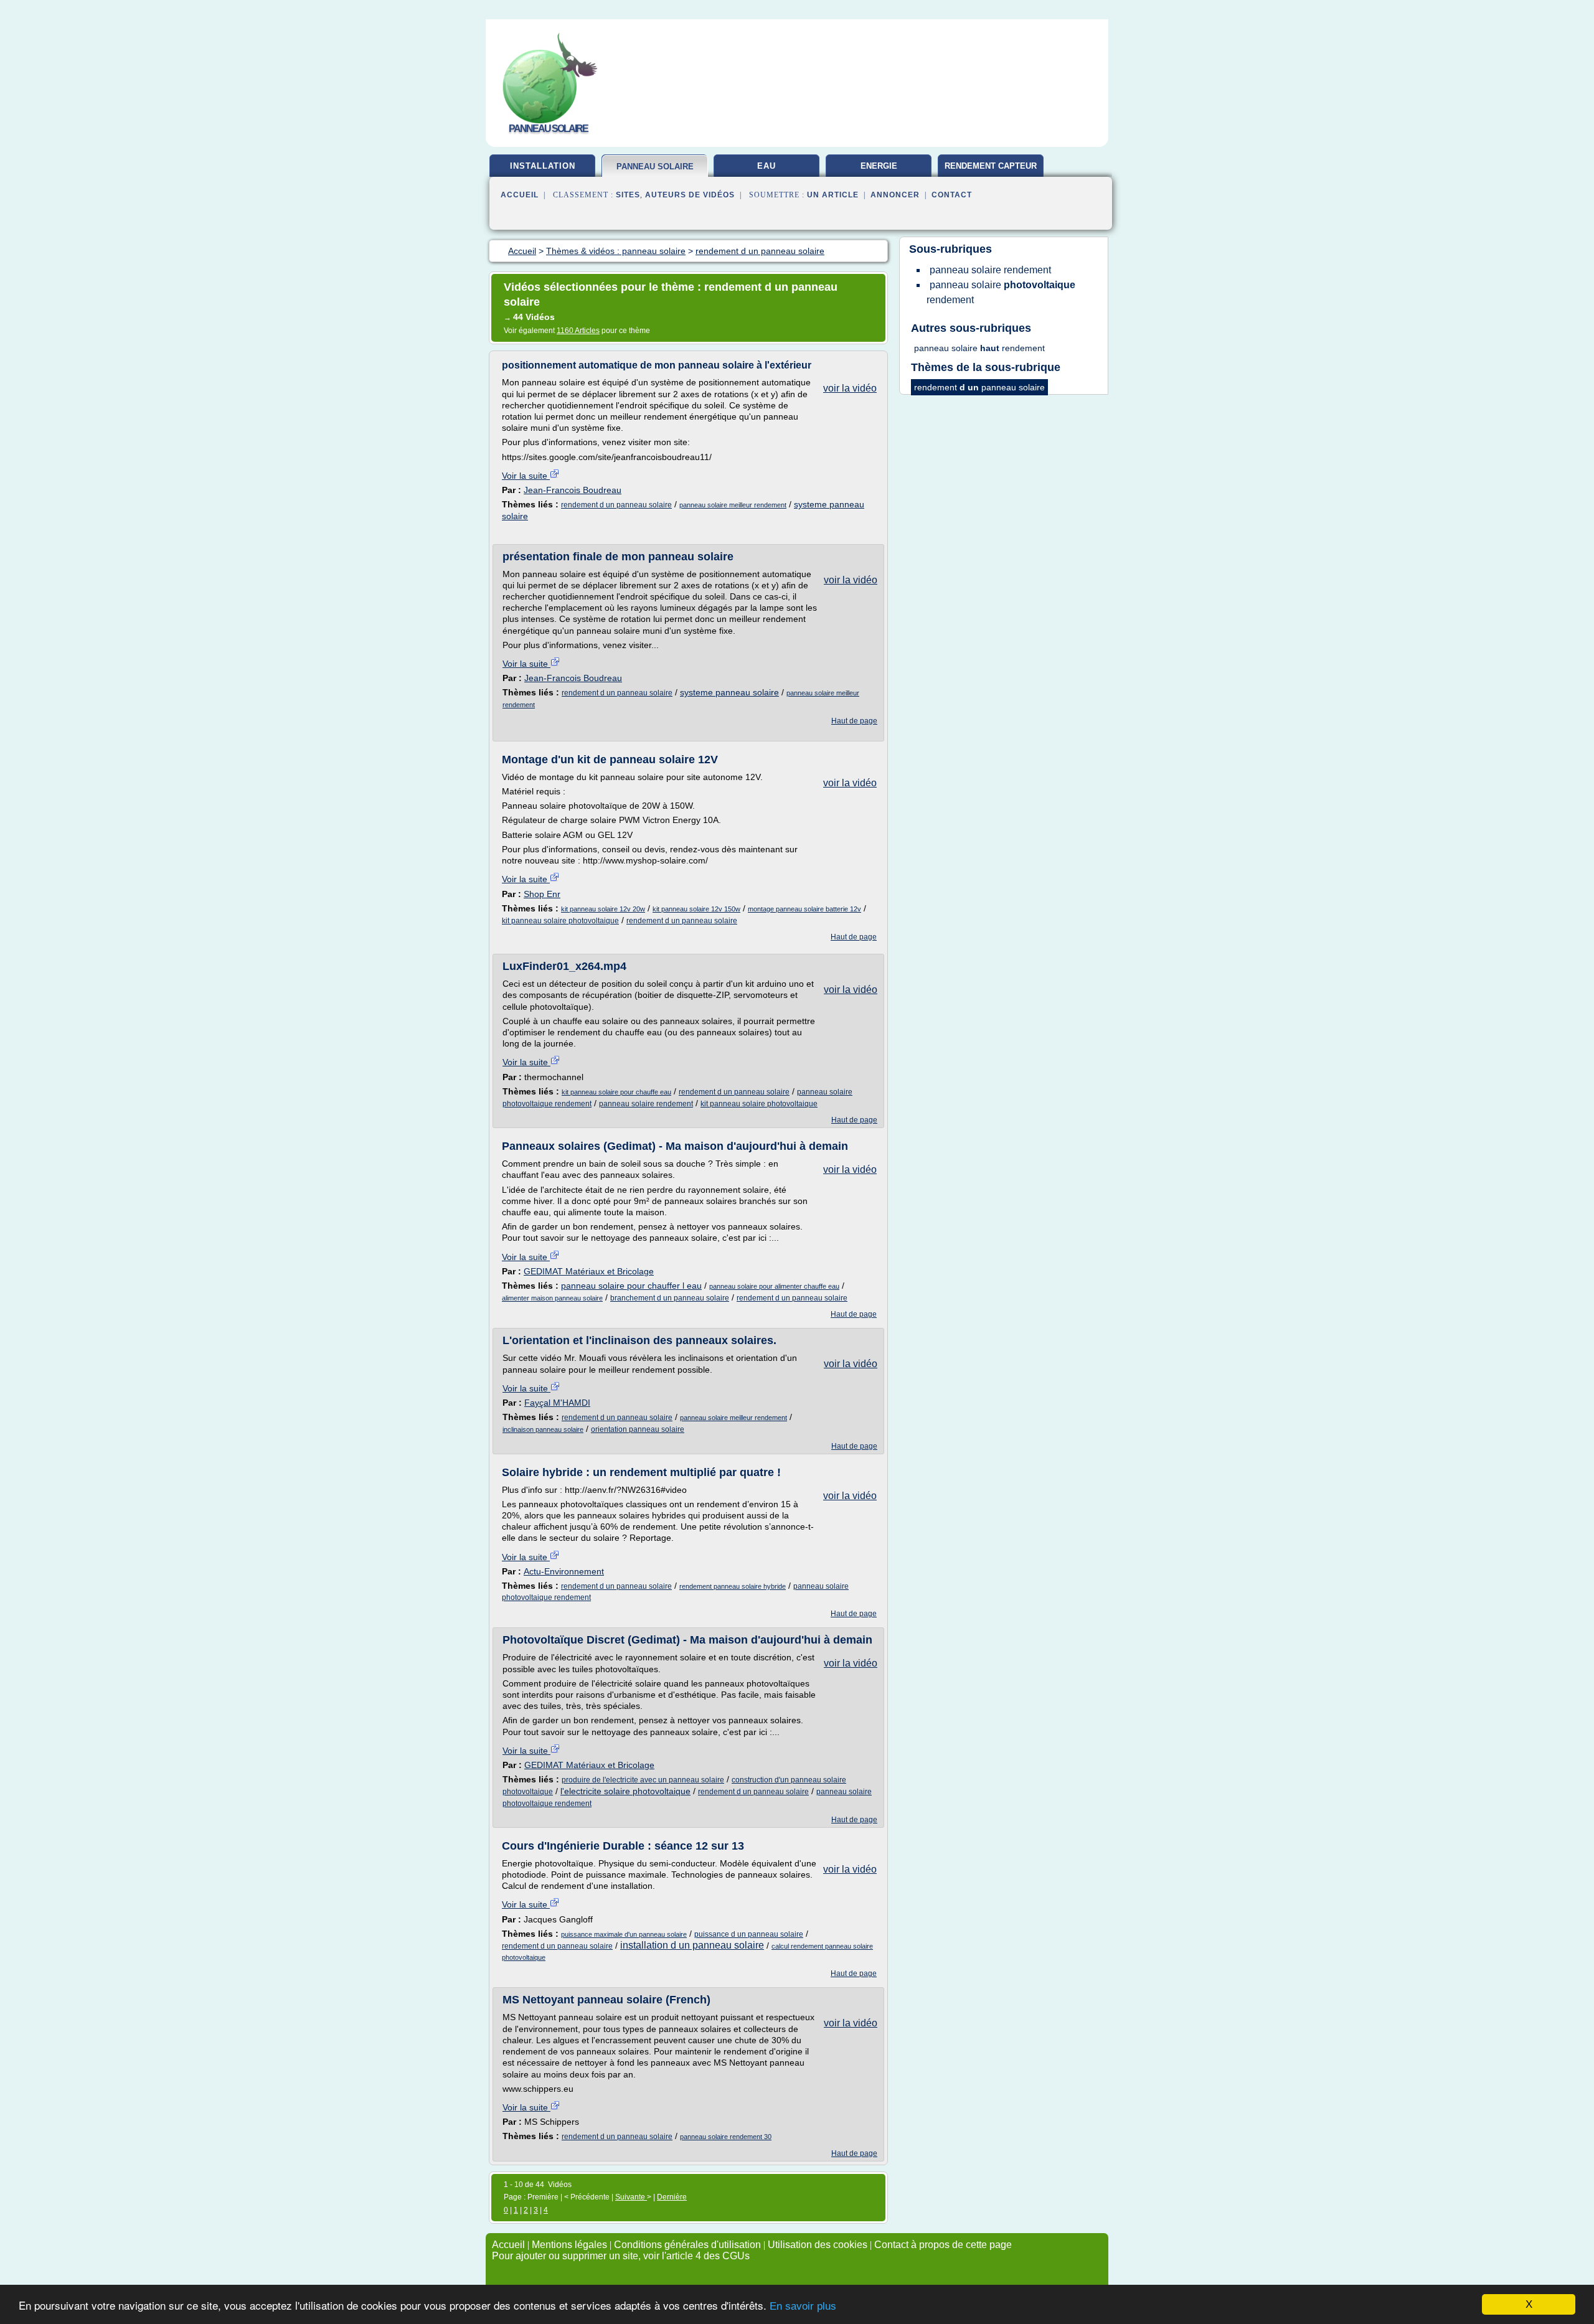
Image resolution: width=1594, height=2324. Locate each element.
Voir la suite (526, 476)
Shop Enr (542, 894)
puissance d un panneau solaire (749, 1934)
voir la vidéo (850, 388)
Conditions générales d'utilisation (687, 2245)
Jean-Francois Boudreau (573, 490)
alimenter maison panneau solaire (552, 1298)
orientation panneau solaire (638, 1429)
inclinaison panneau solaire (543, 1429)
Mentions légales (569, 2245)
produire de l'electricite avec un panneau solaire (643, 1780)
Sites (628, 195)
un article (833, 195)
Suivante (631, 2197)
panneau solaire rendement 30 (726, 2137)
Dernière (672, 2197)
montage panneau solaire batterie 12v (804, 909)
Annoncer (895, 195)
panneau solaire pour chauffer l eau (631, 1286)
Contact (952, 195)
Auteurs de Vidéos (690, 195)
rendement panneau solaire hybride (733, 1586)
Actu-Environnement (564, 1571)
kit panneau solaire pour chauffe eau (616, 1092)
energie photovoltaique (879, 171)
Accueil (520, 195)
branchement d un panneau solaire (670, 1298)
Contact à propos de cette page (943, 2245)
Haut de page (854, 721)
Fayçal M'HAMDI (557, 1403)
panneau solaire (655, 167)
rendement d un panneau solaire (616, 505)
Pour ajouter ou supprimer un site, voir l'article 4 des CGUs (621, 2256)
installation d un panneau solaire (692, 1945)
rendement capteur (991, 166)
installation (543, 166)
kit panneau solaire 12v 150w (696, 909)
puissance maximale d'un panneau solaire (624, 1934)
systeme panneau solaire (729, 692)
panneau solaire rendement (646, 1104)
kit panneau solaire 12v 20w (603, 909)
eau (766, 166)
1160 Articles (578, 331)
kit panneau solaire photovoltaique (560, 921)
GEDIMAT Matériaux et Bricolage (589, 1271)
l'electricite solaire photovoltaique (625, 1791)
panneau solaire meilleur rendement (733, 505)
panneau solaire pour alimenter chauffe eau (774, 1286)
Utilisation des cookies (818, 2245)
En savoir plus (803, 2306)
